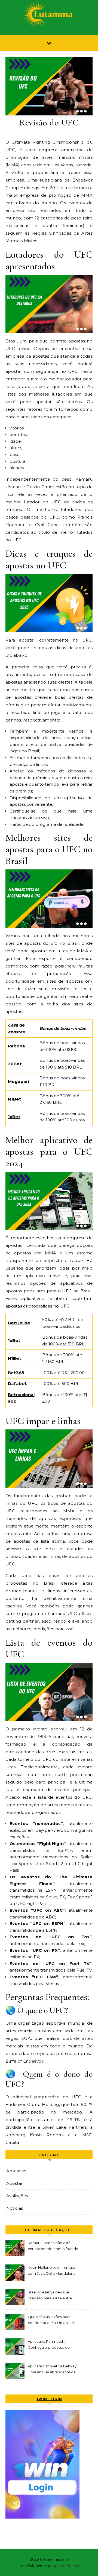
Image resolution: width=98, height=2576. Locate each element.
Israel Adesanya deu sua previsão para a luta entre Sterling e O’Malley (50, 2296)
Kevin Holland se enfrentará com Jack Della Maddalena (52, 2270)
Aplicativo (16, 2171)
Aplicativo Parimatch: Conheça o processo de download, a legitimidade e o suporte (52, 2345)
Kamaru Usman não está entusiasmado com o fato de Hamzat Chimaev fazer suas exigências (53, 2246)
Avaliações (17, 2196)
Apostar (14, 2183)
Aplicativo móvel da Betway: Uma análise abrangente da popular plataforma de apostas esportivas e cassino (53, 2370)
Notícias (15, 2208)
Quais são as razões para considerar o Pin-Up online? (52, 2320)
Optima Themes (66, 2566)
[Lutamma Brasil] (49, 15)
